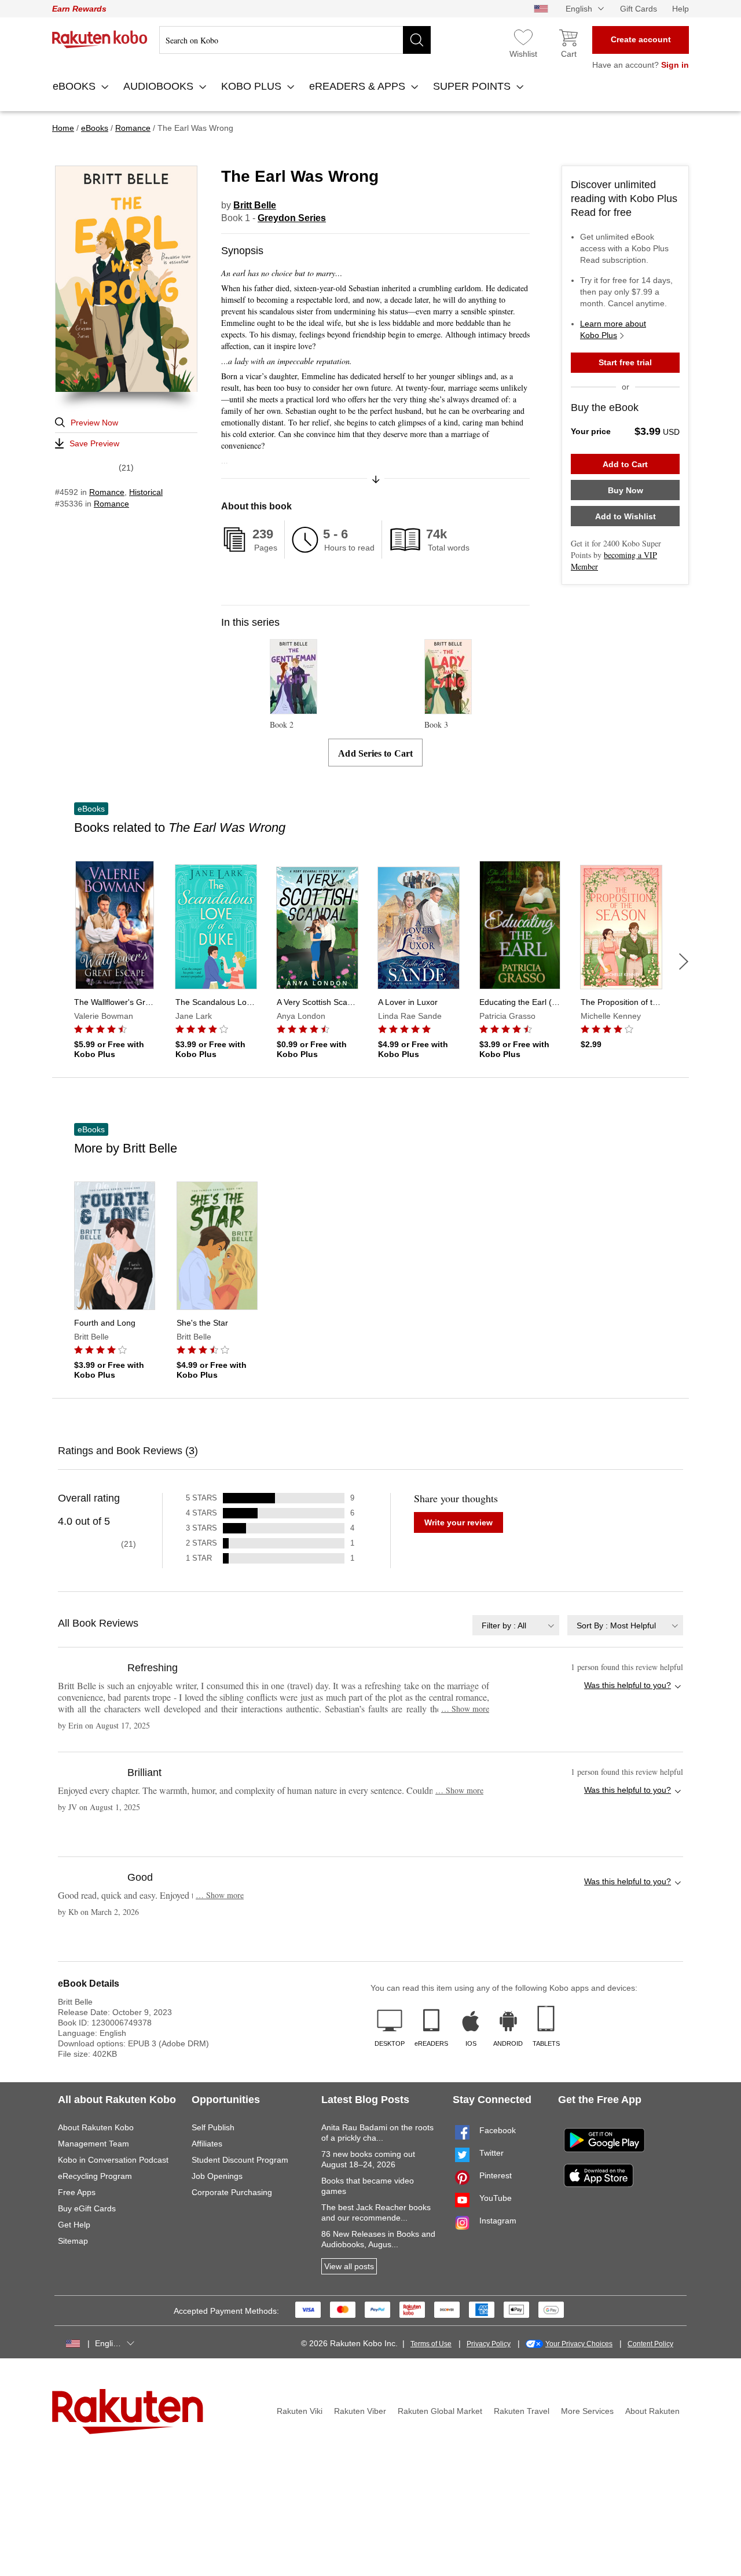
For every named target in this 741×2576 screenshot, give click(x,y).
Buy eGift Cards (87, 2208)
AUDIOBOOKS (160, 86)
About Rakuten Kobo (96, 2127)
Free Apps (77, 2192)
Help (681, 9)
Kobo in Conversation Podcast (113, 2160)
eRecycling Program (95, 2176)
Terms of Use (431, 2344)
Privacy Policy (489, 2344)
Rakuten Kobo (100, 39)
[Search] (417, 40)
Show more (465, 1709)
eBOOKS (76, 86)
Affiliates (207, 2144)
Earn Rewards (79, 9)
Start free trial (625, 362)
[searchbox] (295, 40)
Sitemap (73, 2241)
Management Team (93, 2144)
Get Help (74, 2225)
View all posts (349, 2266)
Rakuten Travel (522, 2411)
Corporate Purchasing (232, 2192)
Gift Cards (639, 9)
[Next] (684, 962)
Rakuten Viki (300, 2411)
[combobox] (516, 1625)
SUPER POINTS (473, 86)
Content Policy (650, 2344)
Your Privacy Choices (579, 2344)
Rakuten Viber (360, 2411)
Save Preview (94, 443)
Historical (146, 492)
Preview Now (94, 423)
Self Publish (213, 2127)
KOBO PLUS (253, 86)
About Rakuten (652, 2411)
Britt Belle (255, 205)
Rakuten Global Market (440, 2411)
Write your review (458, 1522)
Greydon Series (292, 218)
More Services (587, 2411)
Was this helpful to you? (628, 1685)
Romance (107, 492)
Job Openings (217, 2176)
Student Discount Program (240, 2160)
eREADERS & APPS (359, 86)
